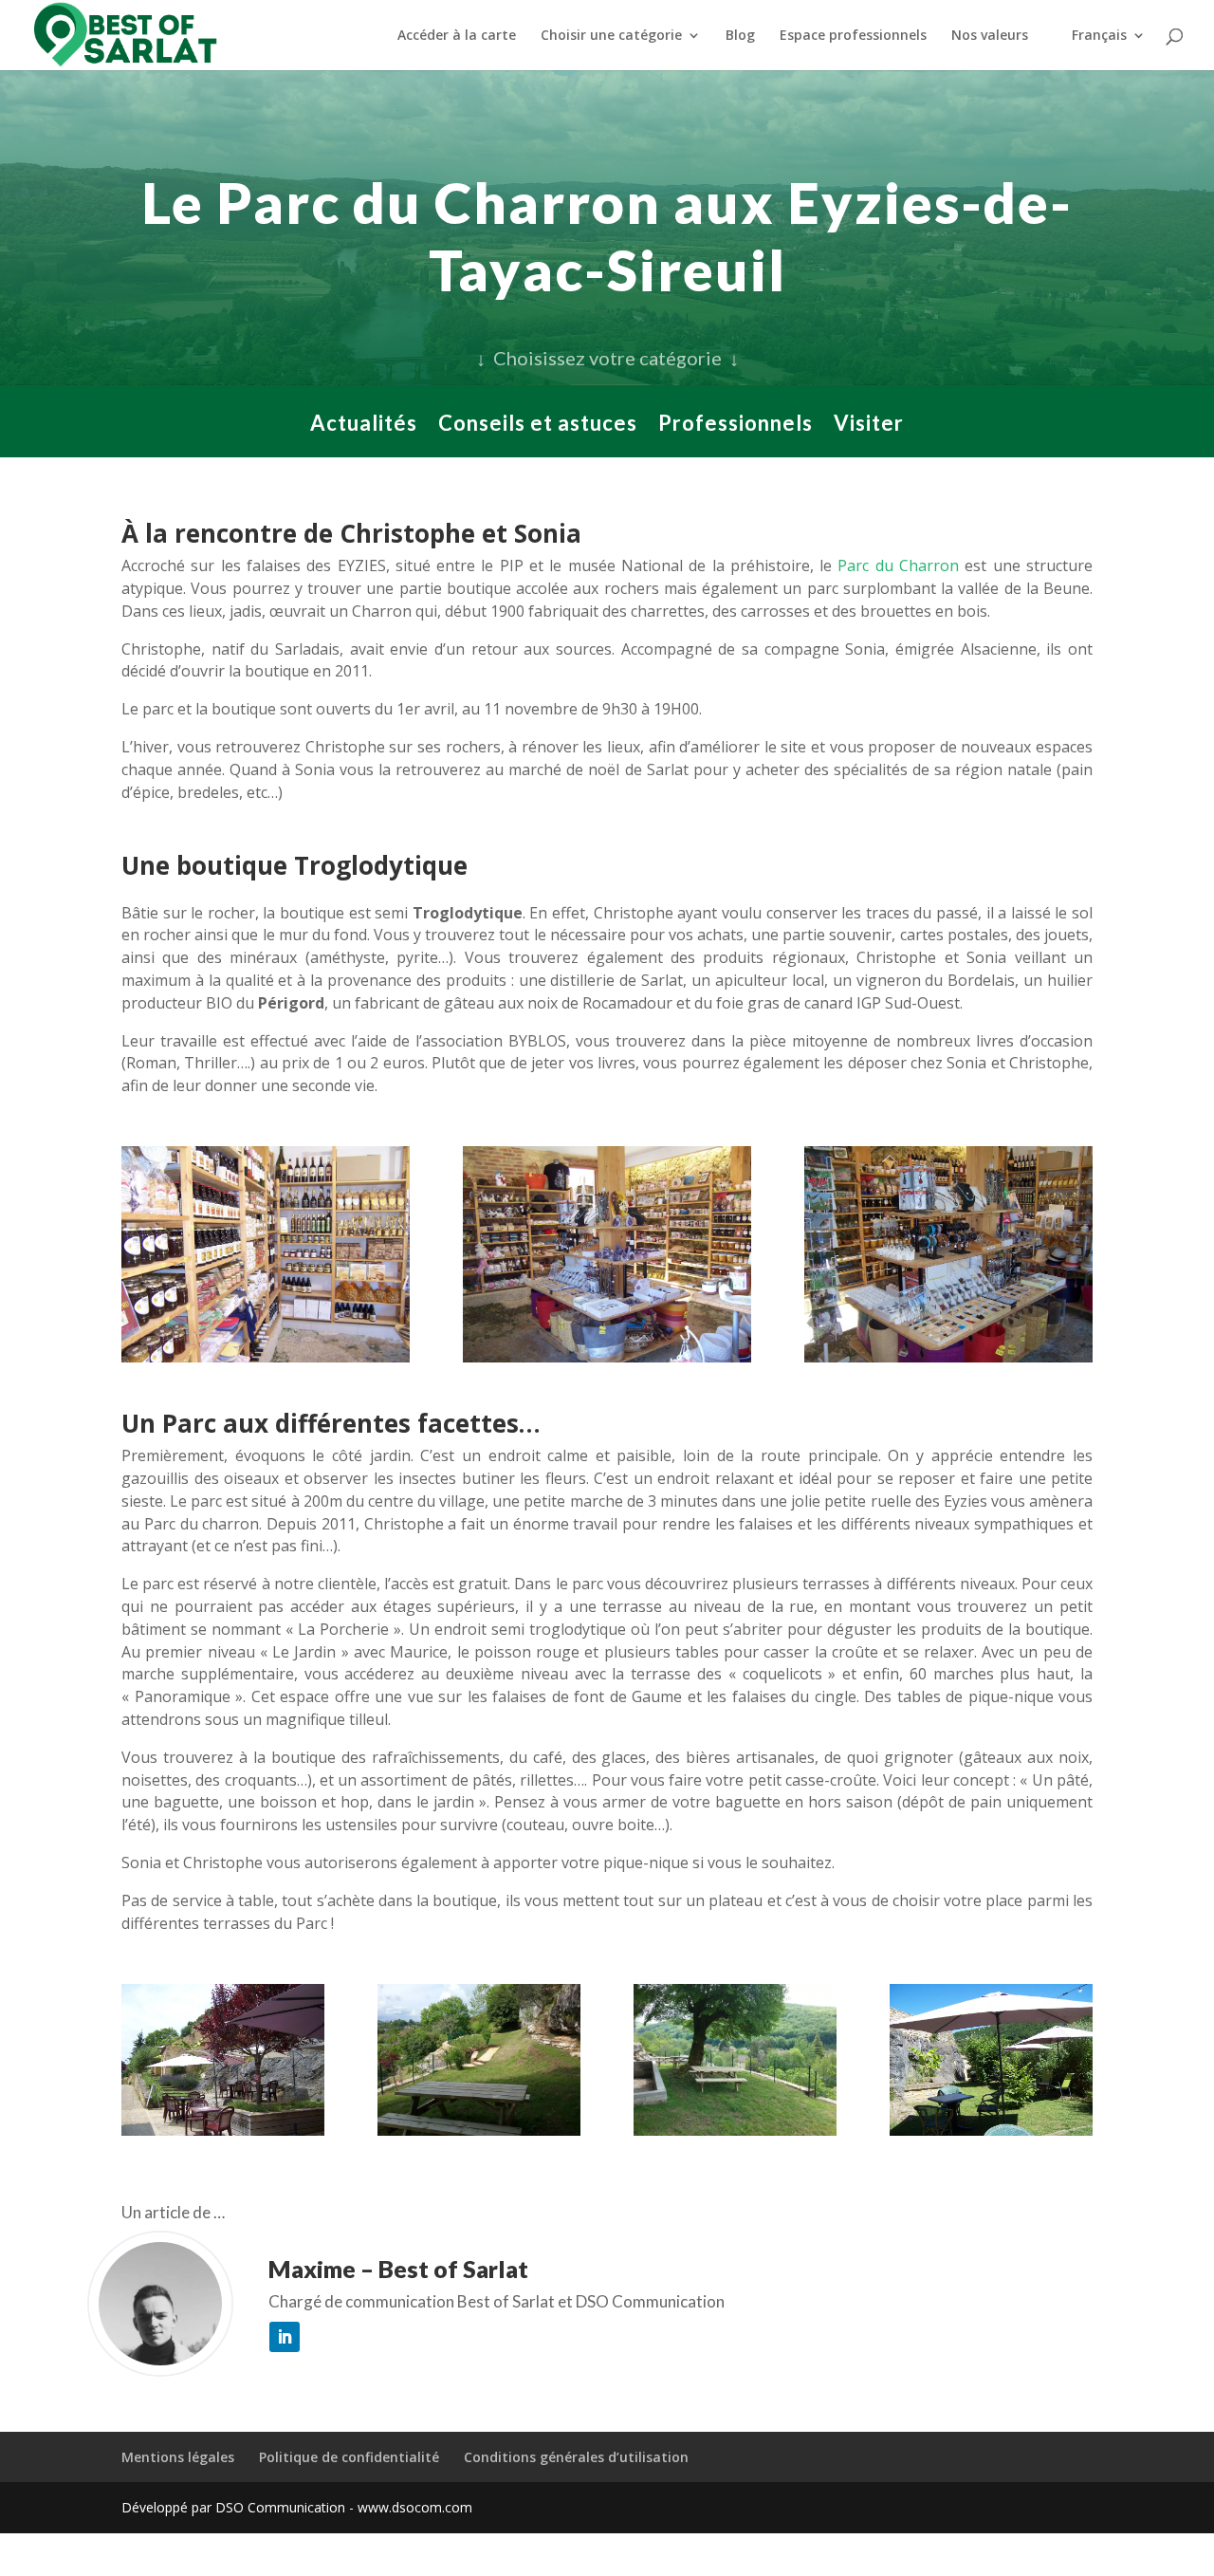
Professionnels (736, 426)
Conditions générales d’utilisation (576, 2457)
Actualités (364, 426)
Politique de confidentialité (349, 2457)
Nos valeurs (990, 36)
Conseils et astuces (538, 426)
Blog (740, 36)
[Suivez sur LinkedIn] (285, 2337)
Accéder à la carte (457, 36)
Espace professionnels (853, 36)
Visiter (869, 426)
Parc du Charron (898, 565)
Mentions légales (178, 2457)
